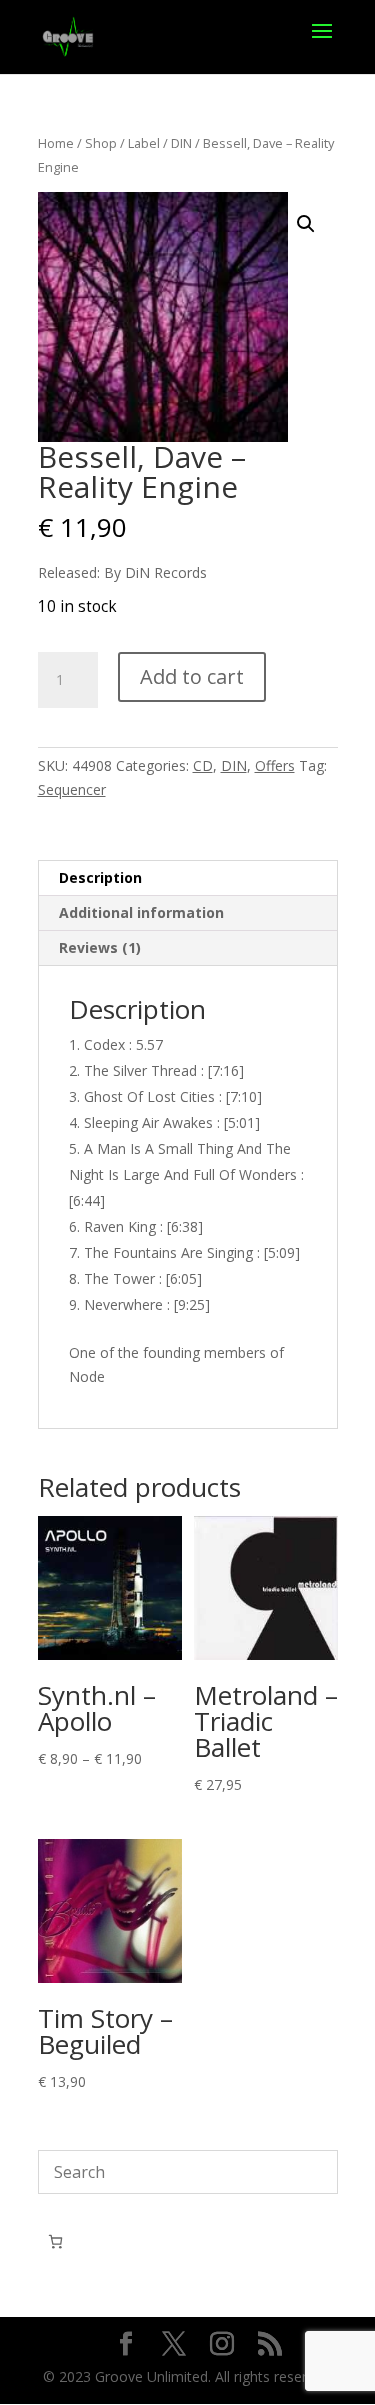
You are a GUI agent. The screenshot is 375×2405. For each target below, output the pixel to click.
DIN (181, 143)
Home (56, 143)
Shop (101, 143)
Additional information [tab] (141, 912)
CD (203, 765)
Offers (275, 765)
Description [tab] (100, 877)
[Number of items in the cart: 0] (55, 2241)
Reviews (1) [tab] (100, 947)
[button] (306, 224)
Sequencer (72, 789)
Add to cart (192, 676)
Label (144, 143)
